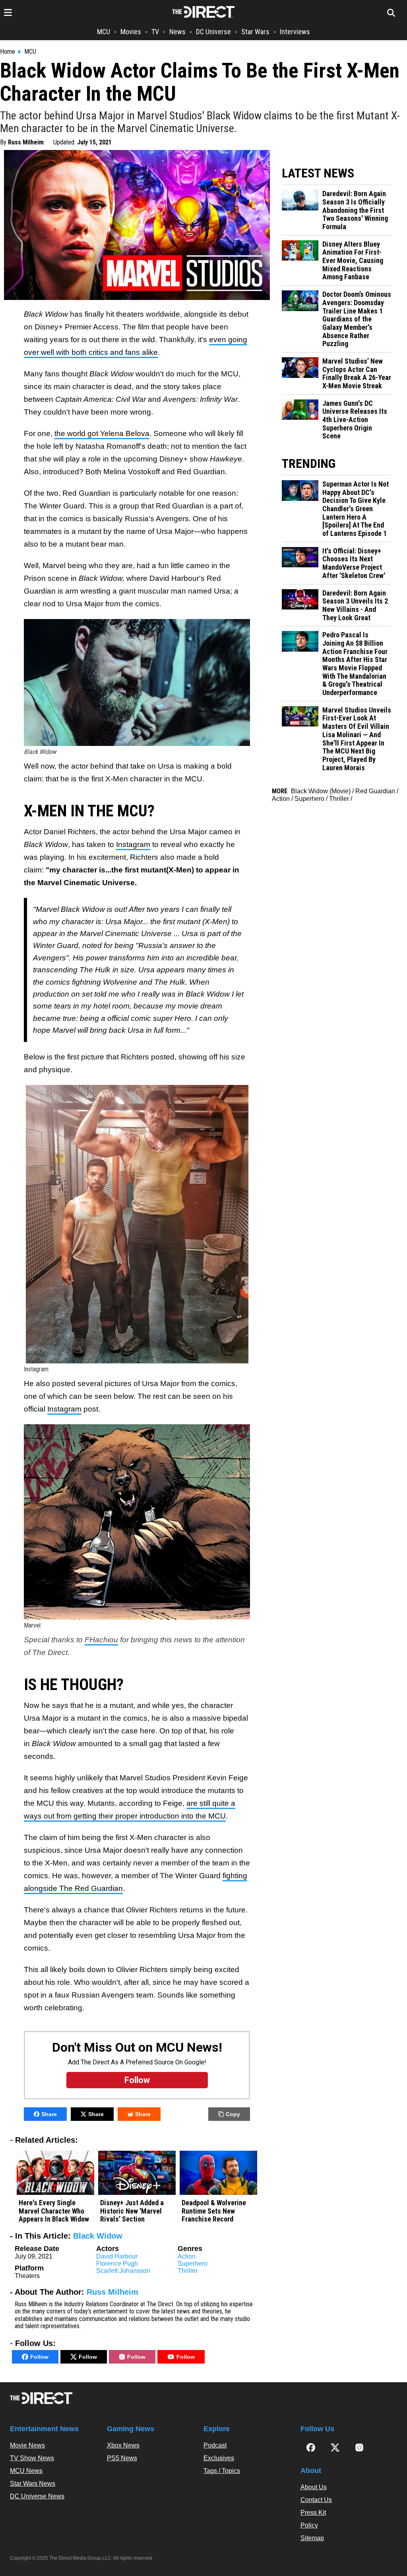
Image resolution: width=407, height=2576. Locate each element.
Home (8, 52)
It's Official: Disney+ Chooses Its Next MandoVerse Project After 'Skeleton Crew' (354, 563)
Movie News (27, 2445)
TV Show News (32, 2458)
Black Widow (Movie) (321, 791)
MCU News (26, 2471)
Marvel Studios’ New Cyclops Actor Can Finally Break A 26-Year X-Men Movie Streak (357, 374)
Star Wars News (33, 2484)
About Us (314, 2487)
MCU (104, 32)
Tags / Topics (222, 2471)
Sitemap (312, 2538)
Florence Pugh (117, 2263)
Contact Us (316, 2500)
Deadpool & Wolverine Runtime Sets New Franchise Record (214, 2211)
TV (155, 32)
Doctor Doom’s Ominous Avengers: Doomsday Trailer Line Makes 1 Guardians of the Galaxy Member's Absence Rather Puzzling (357, 319)
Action (187, 2256)
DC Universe (213, 32)
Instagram (133, 844)
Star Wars (255, 32)
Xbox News (123, 2445)
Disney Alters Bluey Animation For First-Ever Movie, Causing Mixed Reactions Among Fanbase (353, 261)
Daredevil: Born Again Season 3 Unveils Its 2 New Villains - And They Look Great (355, 606)
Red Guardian (375, 791)
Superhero (193, 2263)
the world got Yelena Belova (102, 433)
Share (49, 2114)
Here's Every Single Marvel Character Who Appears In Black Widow (54, 2211)
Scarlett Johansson (123, 2271)
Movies (131, 32)
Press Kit (313, 2513)
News (177, 32)
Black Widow (98, 2236)
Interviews (295, 32)
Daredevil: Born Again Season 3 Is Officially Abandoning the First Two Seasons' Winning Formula (355, 210)
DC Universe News (37, 2496)
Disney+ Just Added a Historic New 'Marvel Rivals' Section (132, 2211)
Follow (39, 2357)
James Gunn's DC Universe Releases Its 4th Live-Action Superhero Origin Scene (355, 420)
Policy (309, 2525)
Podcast (215, 2445)
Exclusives (219, 2458)
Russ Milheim (26, 142)
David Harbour (117, 2256)
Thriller (188, 2271)
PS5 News (122, 2458)
